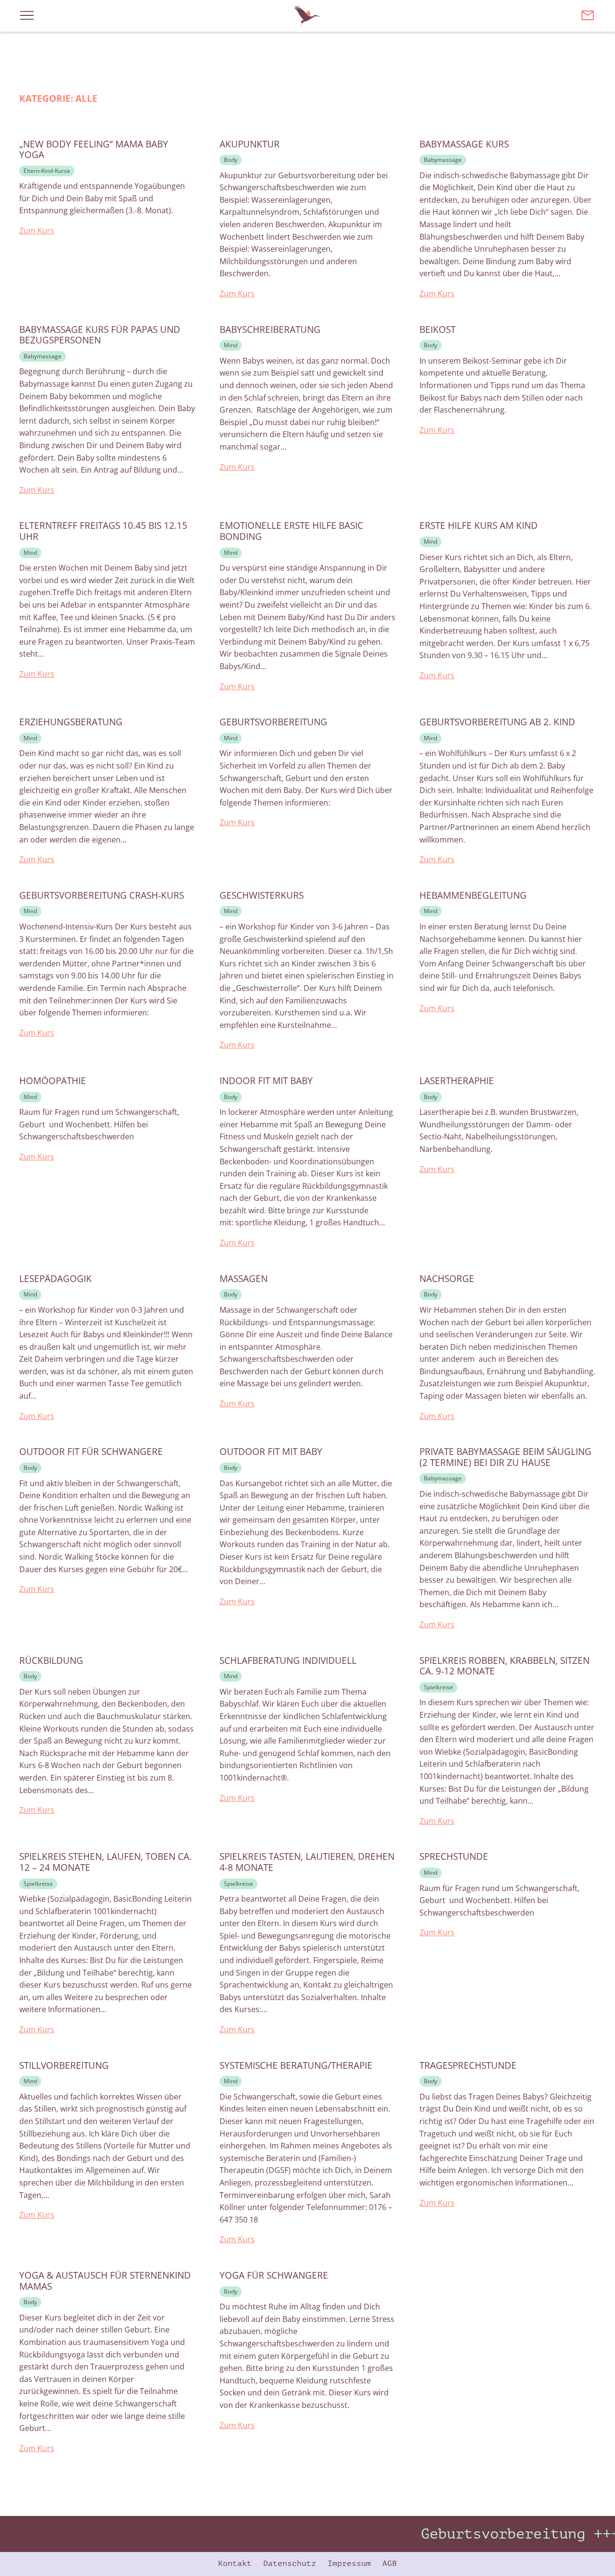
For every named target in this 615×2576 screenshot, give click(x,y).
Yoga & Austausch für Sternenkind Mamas (105, 2281)
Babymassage (443, 160)
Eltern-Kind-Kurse (47, 171)
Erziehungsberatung (71, 722)
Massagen (244, 1279)
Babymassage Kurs (464, 144)
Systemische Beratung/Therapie (296, 2066)
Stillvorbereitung (64, 2066)
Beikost (437, 330)
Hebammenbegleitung (473, 896)
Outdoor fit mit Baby (271, 1452)
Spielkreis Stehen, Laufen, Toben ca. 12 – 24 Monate (105, 1862)
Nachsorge (447, 1279)
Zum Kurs (37, 231)
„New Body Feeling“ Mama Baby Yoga (94, 150)
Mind (231, 345)
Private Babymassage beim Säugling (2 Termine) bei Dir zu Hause (505, 1457)
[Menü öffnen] (27, 15)
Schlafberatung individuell (288, 1661)
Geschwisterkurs (262, 896)
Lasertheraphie (457, 1081)
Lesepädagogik (55, 1279)
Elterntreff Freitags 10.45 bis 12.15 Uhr (103, 531)
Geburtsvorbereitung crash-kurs (102, 896)
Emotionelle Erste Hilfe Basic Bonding (291, 531)
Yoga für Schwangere (274, 2276)
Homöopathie (53, 1081)
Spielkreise (438, 1687)
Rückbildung (51, 1661)
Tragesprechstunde (468, 2066)
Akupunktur (250, 144)
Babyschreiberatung (270, 330)
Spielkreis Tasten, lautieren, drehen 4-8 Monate (307, 1862)
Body (231, 160)
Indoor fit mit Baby (266, 1081)
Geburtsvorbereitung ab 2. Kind (497, 722)
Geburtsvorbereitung (273, 722)
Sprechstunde (454, 1857)
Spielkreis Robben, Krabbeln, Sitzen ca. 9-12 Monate (504, 1666)
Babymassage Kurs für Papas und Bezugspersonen (100, 335)
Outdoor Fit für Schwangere (91, 1452)
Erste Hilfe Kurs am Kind (479, 526)
